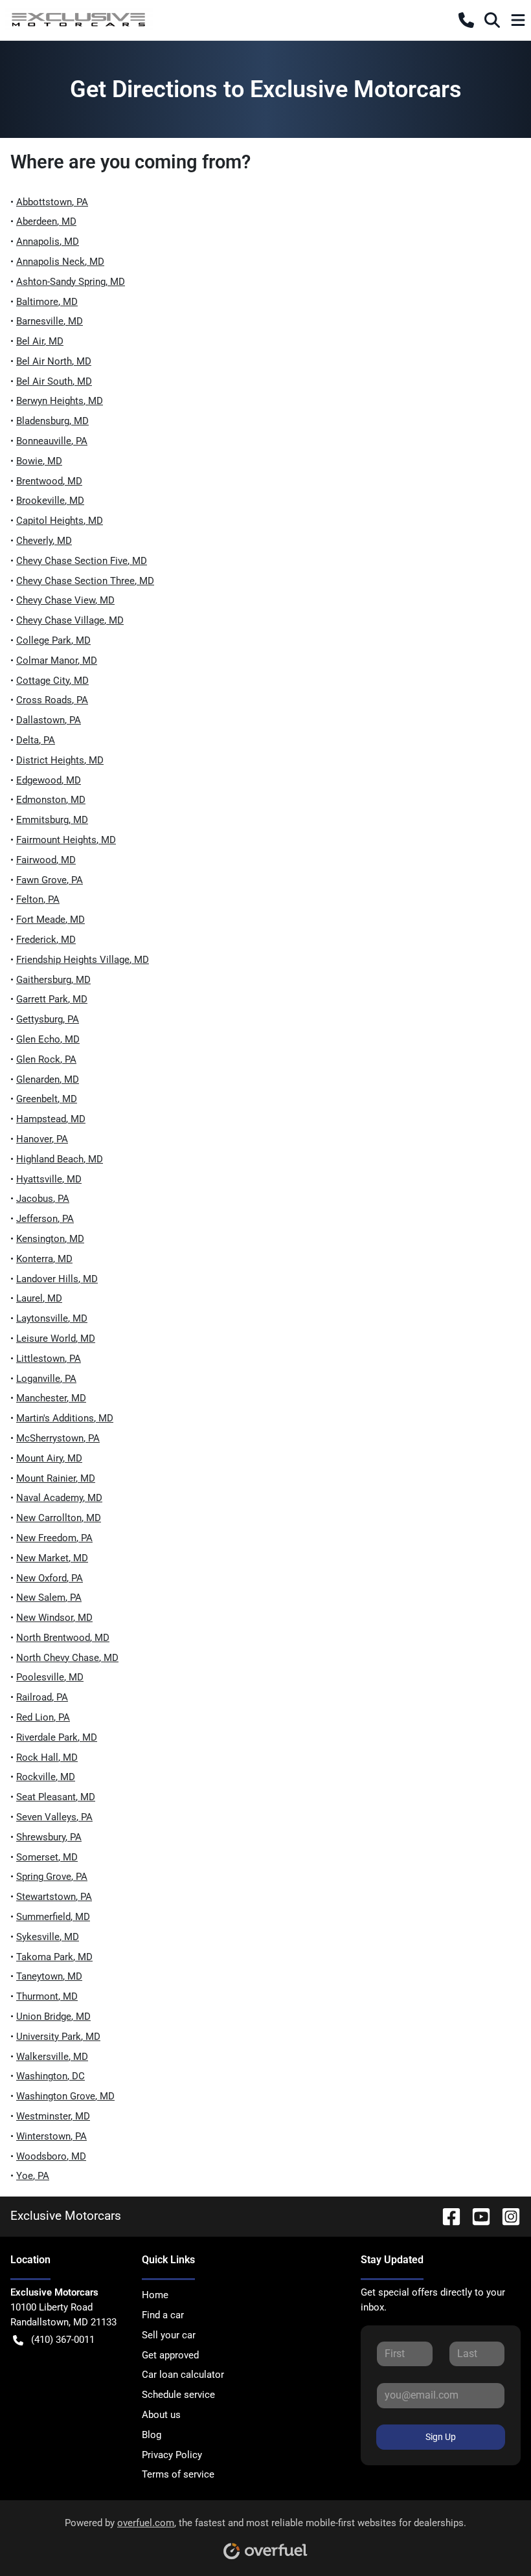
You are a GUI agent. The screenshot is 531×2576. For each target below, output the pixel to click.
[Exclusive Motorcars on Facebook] (446, 2216)
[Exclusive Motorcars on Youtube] (476, 2216)
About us (161, 2415)
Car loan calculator (183, 2375)
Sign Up (441, 2437)
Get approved (170, 2355)
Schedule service (178, 2395)
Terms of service (178, 2474)
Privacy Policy (172, 2455)
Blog (152, 2435)
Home (155, 2295)
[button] (466, 20)
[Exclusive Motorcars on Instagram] (506, 2216)
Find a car (163, 2315)
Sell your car (169, 2335)
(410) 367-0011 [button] (63, 2340)
